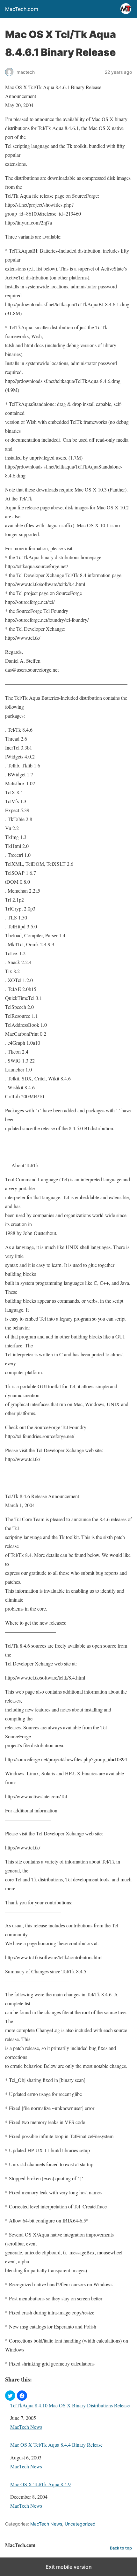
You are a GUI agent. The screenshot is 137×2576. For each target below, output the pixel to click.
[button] (10, 2396)
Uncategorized (80, 2524)
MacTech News (26, 2427)
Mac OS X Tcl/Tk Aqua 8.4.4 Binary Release (56, 2445)
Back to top (121, 2548)
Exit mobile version (69, 2567)
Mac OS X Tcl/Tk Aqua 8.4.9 (40, 2484)
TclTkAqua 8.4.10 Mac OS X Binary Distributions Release (70, 2405)
